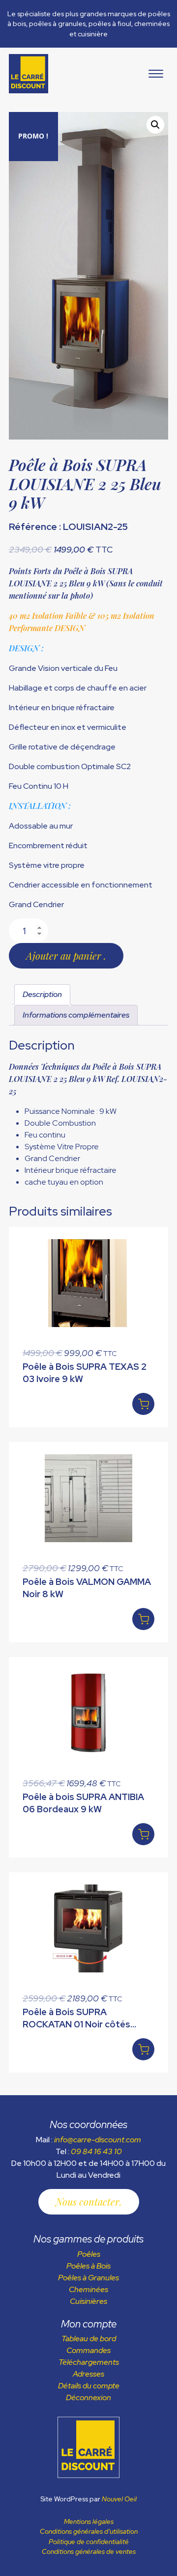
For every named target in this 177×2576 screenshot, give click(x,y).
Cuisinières (88, 2301)
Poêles (89, 2254)
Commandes (88, 2350)
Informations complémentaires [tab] (76, 1015)
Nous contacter (88, 2202)
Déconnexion (88, 2397)
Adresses (88, 2374)
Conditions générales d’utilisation (89, 2531)
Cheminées (88, 2289)
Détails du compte (89, 2386)
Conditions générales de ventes (89, 2551)
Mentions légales (89, 2521)
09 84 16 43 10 (96, 2151)
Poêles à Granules (88, 2278)
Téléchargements (89, 2362)
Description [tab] (42, 994)
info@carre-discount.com (98, 2140)
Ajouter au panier (65, 956)
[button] (155, 125)
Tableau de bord (89, 2339)
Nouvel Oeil (119, 2499)
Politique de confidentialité (89, 2542)
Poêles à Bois (88, 2266)
